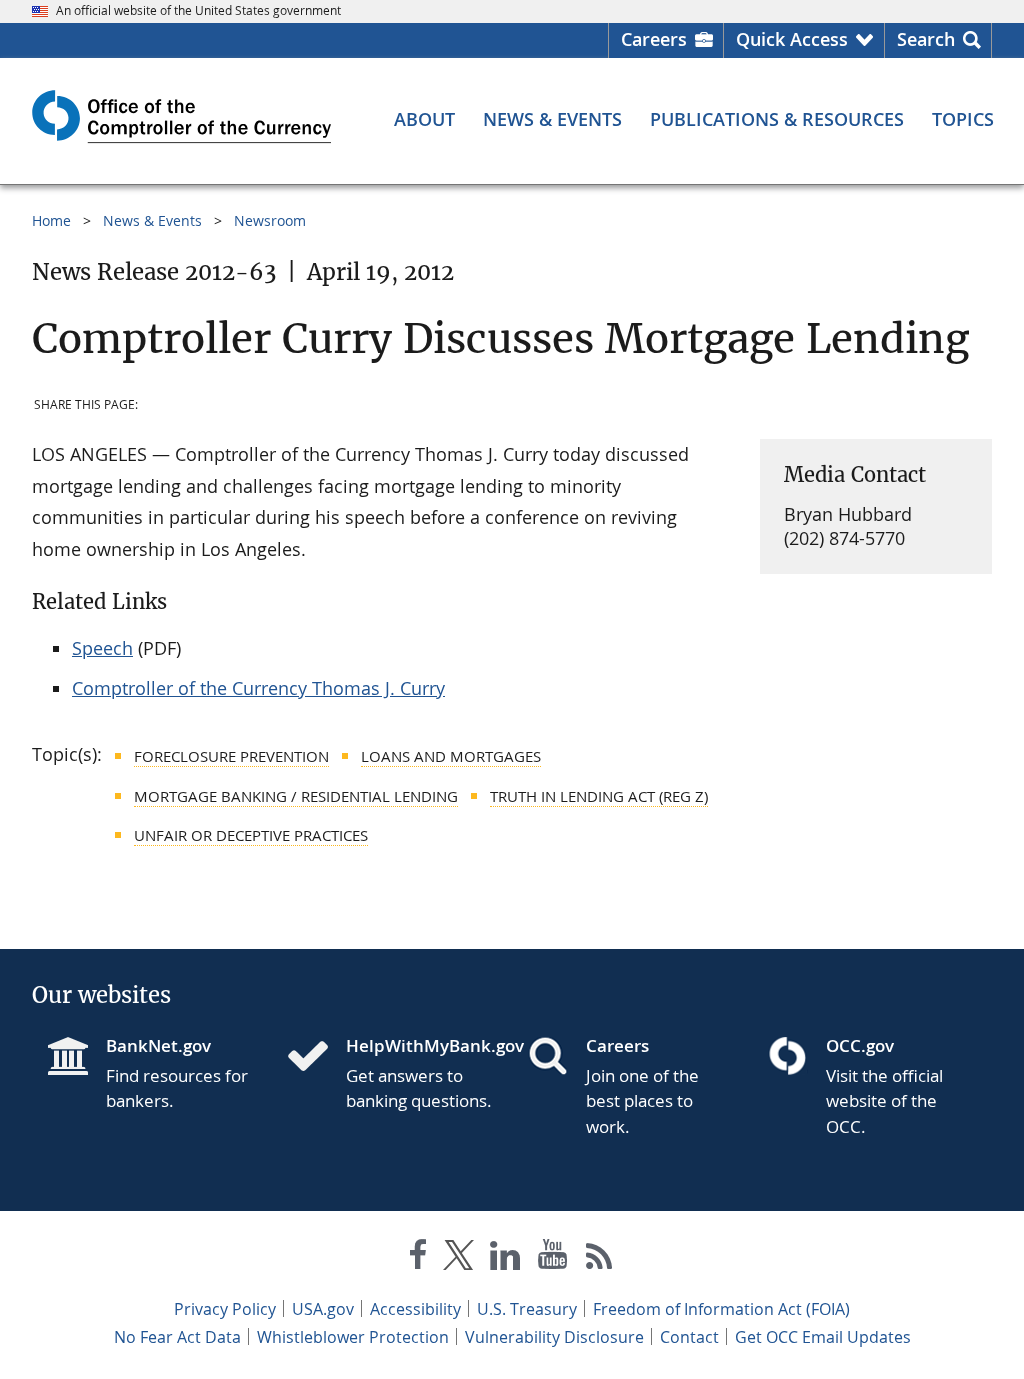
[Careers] (556, 1058)
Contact (689, 1337)
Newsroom (270, 220)
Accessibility (415, 1309)
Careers (654, 39)
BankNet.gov (158, 1045)
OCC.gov (860, 1045)
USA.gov (323, 1309)
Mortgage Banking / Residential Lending (296, 796)
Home (51, 220)
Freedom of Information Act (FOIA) (721, 1309)
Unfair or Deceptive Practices (251, 835)
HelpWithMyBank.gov (421, 1045)
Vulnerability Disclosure (554, 1337)
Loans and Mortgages (451, 756)
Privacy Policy (225, 1309)
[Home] (316, 1058)
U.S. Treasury (527, 1309)
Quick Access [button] (792, 39)
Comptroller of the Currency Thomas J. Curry (258, 688)
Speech (102, 648)
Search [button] (926, 39)
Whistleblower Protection (353, 1337)
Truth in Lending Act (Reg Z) (599, 796)
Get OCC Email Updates (823, 1337)
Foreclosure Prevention (231, 756)
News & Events (152, 220)
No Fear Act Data (177, 1337)
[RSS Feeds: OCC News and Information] (599, 1258)
